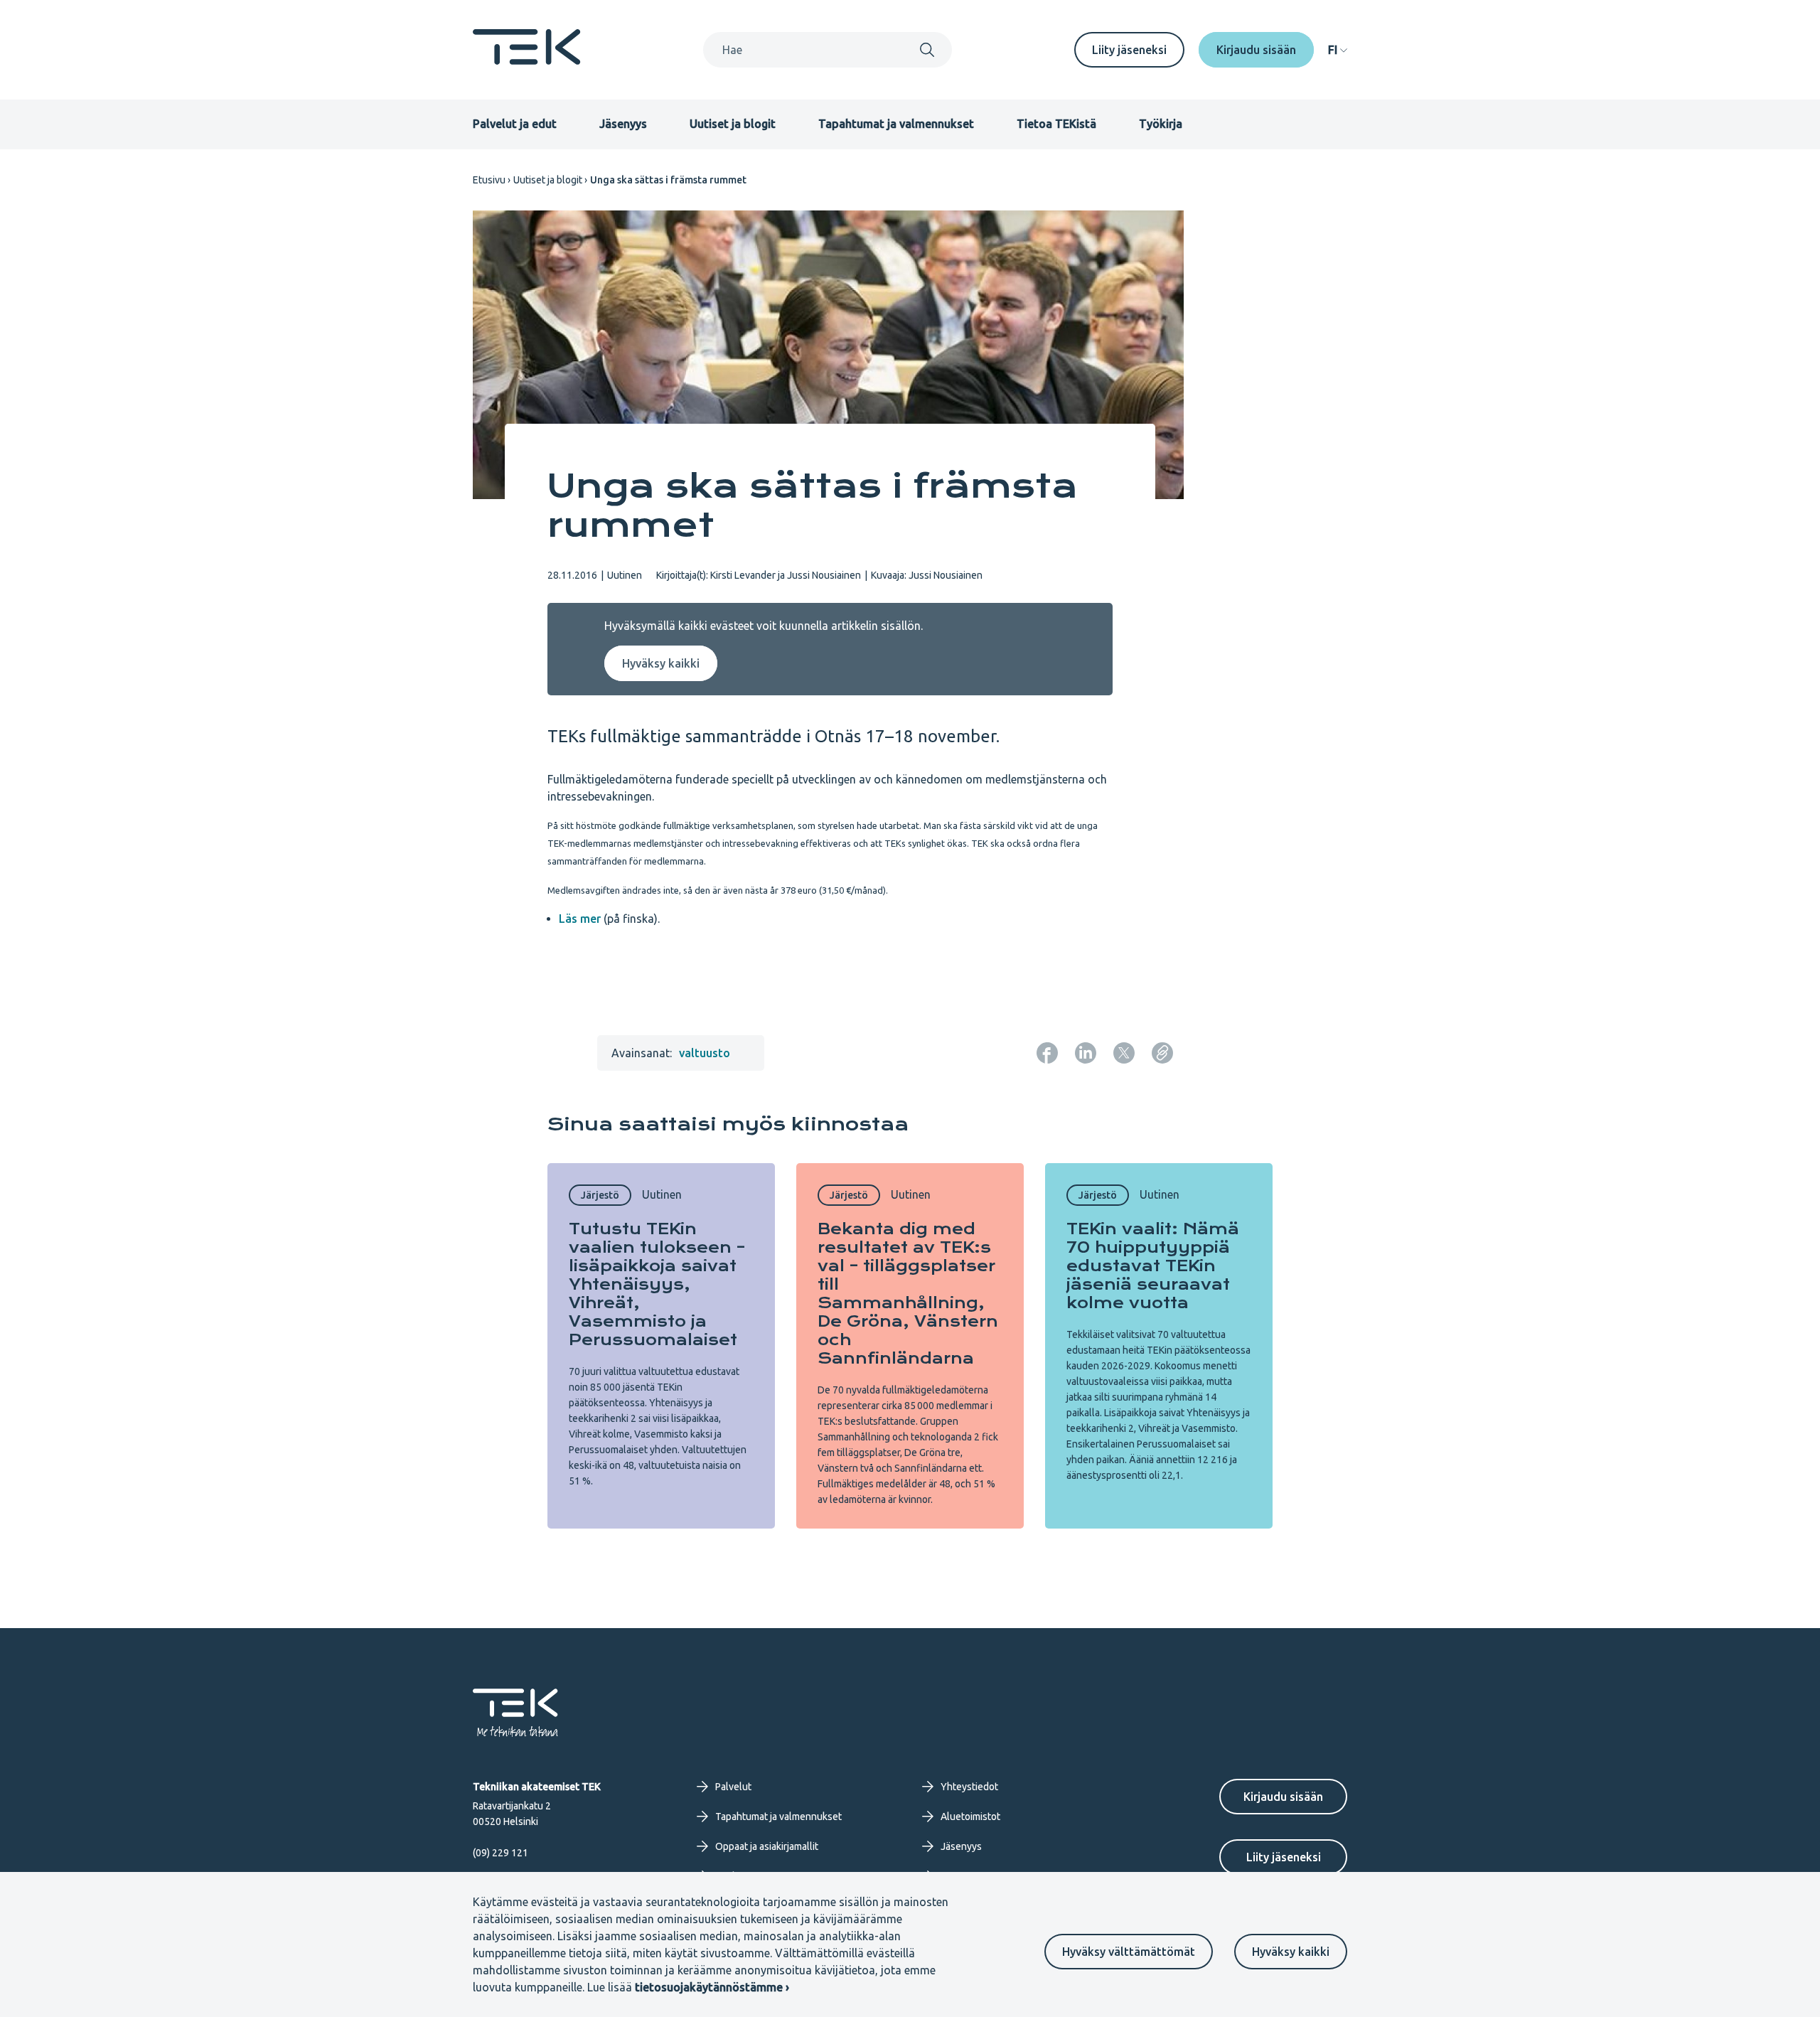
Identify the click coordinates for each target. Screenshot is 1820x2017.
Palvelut (733, 1787)
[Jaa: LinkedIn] (1086, 1053)
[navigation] (1338, 50)
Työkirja (1161, 124)
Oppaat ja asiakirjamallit (767, 1846)
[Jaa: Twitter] (1124, 1053)
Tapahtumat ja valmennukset (896, 124)
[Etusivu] (527, 60)
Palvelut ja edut (515, 124)
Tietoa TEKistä (1056, 124)
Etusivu (489, 180)
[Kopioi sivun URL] (1162, 1053)
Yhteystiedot (969, 1787)
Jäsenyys (623, 124)
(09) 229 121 (500, 1853)
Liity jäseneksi (1129, 50)
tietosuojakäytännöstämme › (712, 1987)
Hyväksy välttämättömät (1129, 1952)
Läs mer (580, 919)
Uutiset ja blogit (733, 124)
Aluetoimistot (970, 1817)
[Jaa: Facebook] (1047, 1053)
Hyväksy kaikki (1291, 1952)
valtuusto (705, 1053)
